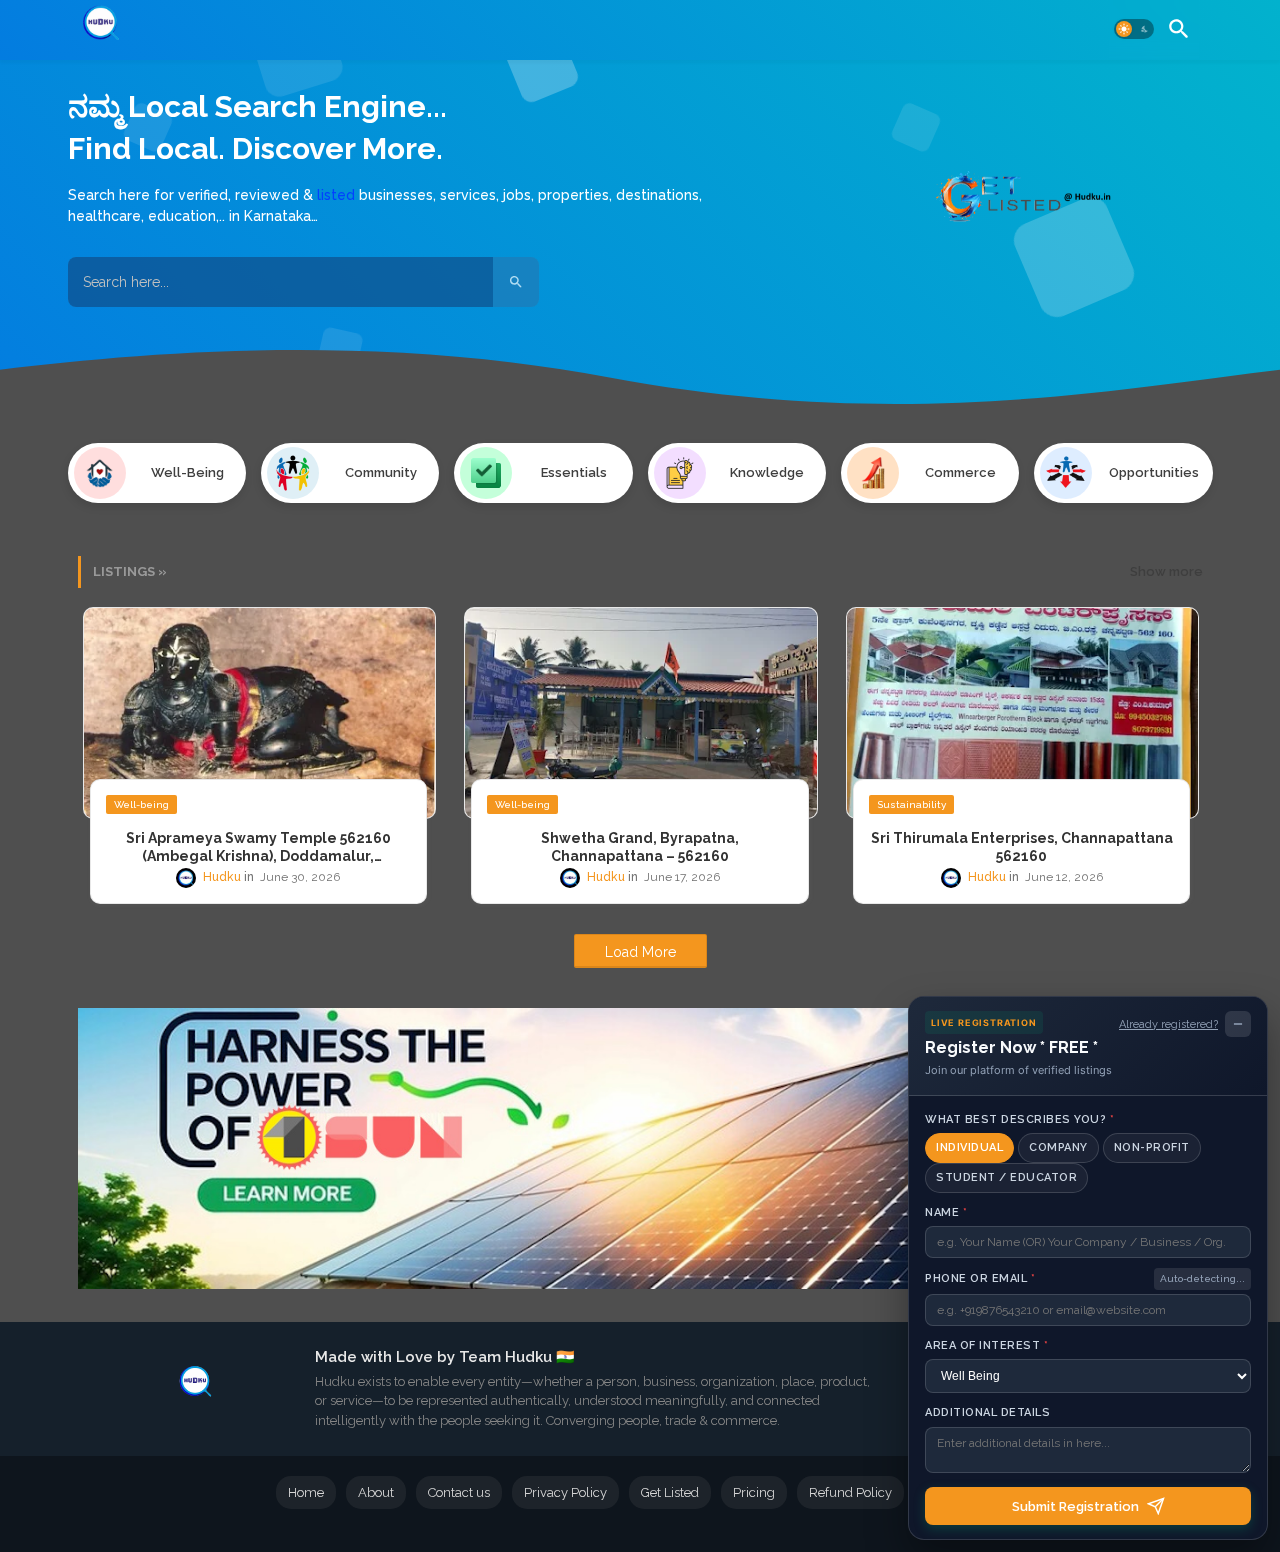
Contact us (459, 1492)
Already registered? (1168, 1024)
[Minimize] (1238, 1024)
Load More (640, 952)
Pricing (754, 1492)
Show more (1166, 571)
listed (336, 195)
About (376, 1492)
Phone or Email (980, 1278)
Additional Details (987, 1412)
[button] (1134, 30)
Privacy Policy (565, 1492)
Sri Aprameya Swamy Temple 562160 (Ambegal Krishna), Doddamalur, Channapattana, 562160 (258, 847)
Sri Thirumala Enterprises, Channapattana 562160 (1022, 847)
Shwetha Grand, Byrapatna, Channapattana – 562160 (640, 847)
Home (306, 1492)
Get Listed (670, 1492)
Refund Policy (850, 1492)
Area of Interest (986, 1345)
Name (946, 1212)
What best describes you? (1019, 1119)
